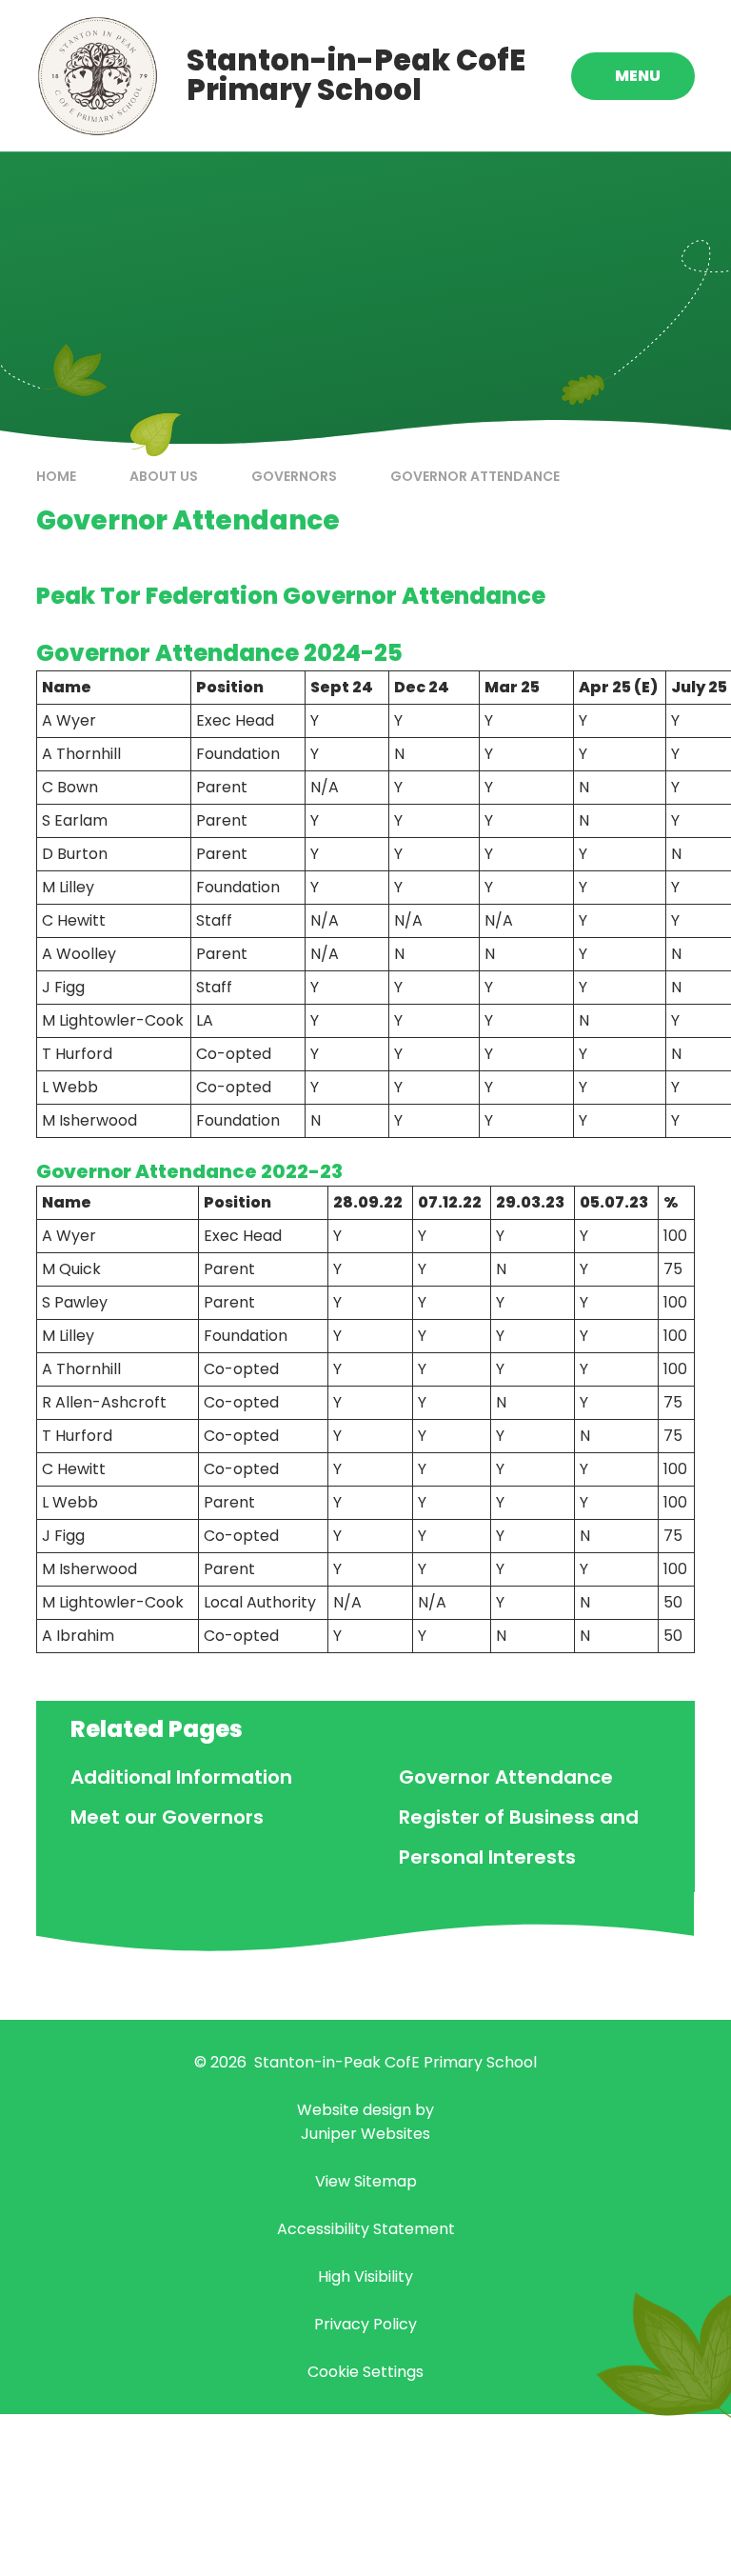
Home (56, 476)
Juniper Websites (365, 2134)
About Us (164, 476)
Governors (294, 476)
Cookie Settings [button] (365, 2372)
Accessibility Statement (366, 2229)
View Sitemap (366, 2181)
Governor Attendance (475, 476)
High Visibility (365, 2276)
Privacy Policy (365, 2324)
